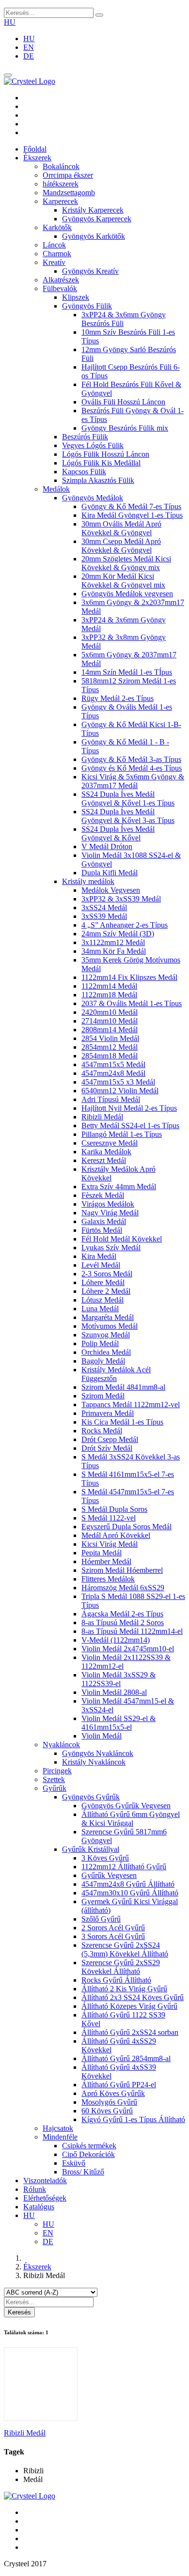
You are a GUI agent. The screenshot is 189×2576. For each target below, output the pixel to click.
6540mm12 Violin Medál (120, 1091)
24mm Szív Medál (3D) (118, 934)
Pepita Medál (102, 1553)
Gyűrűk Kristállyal (91, 1849)
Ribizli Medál (102, 1117)
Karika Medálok (106, 1152)
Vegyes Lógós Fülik (93, 445)
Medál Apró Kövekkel (116, 1535)
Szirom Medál (103, 1396)
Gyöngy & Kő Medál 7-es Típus (131, 506)
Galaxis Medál (104, 1221)
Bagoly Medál (103, 1361)
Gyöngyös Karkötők (94, 236)
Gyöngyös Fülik (87, 306)
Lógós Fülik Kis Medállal (101, 463)
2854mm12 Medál (110, 1047)
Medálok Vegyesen (111, 890)
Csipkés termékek (89, 2146)
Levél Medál (101, 1265)
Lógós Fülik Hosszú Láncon (106, 454)
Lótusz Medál (102, 1300)
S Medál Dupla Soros (114, 1509)
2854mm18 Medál (110, 1056)
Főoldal (35, 149)
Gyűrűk (55, 1788)
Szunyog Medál (106, 1335)
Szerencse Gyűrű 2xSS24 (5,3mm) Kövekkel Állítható (125, 1949)
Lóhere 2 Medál (106, 1291)
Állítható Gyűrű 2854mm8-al (126, 2058)
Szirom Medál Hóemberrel (122, 1570)
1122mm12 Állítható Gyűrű (124, 1867)
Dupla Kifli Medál (110, 873)
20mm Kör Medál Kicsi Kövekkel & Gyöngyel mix (123, 581)
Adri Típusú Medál (111, 1099)
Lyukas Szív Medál (111, 1248)
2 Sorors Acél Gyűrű (113, 1928)
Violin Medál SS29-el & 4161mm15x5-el (118, 1723)
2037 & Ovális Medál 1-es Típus (132, 1003)
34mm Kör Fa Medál (114, 951)
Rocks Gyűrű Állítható (116, 1980)
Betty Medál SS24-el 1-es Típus (130, 1125)
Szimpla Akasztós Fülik (98, 480)
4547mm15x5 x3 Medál (118, 1082)
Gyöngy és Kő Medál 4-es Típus (132, 768)
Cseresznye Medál (110, 1143)
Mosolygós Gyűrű (109, 2102)
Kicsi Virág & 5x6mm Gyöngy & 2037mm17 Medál (133, 781)
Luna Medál (100, 1309)
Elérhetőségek (45, 2198)
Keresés (19, 2312)
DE (29, 56)
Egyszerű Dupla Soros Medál (126, 1527)
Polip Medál (100, 1343)
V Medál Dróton (107, 846)
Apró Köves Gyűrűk (113, 2093)
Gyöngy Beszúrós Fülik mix (125, 428)
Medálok (56, 489)
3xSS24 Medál (104, 908)
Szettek (54, 1779)
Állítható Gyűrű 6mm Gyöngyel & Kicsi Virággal (131, 1819)
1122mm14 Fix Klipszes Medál (129, 977)
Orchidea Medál (106, 1352)
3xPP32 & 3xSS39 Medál (121, 899)
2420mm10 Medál (110, 1012)
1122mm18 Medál (109, 995)
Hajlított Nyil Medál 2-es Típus (129, 1108)
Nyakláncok (61, 1745)
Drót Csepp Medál (110, 1439)
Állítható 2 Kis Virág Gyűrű (124, 1989)
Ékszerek (37, 158)
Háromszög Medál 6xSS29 (123, 1588)
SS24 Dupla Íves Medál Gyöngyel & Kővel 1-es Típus (128, 799)
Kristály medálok (88, 881)
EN (29, 47)
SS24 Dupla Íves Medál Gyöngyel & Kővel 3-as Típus (128, 816)
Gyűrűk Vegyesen (109, 1875)
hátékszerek (61, 184)
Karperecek (60, 201)
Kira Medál (99, 1256)
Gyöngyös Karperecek (97, 219)
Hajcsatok (58, 2128)
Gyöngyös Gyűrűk (91, 1797)
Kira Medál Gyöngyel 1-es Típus (132, 515)
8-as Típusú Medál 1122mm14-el (132, 1631)
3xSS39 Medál (104, 916)
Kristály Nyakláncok (94, 1762)
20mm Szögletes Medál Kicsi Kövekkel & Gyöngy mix (126, 563)
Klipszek (76, 297)
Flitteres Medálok (108, 1579)
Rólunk (35, 2189)
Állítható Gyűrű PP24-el (119, 2085)
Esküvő (74, 2163)
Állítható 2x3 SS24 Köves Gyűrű (133, 1997)
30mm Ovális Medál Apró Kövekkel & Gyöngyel (121, 528)
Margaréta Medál (108, 1317)
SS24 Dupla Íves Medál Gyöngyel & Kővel (118, 833)
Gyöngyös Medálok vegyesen (127, 594)
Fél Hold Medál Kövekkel (122, 1239)
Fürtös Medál (102, 1230)
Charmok (57, 254)
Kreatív (54, 262)
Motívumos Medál (110, 1326)
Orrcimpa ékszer (68, 175)
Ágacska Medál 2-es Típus (122, 1614)
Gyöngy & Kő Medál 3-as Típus (131, 759)
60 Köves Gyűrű (107, 2111)
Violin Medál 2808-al (114, 1692)
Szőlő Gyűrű (101, 1919)
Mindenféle (60, 2137)
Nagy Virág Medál (110, 1213)
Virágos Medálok (108, 1204)
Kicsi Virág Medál (110, 1544)
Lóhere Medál (103, 1282)
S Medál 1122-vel (109, 1518)
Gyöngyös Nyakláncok (98, 1753)
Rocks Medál (102, 1431)
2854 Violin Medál (110, 1038)
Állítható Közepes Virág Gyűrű (129, 2006)
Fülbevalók (60, 288)
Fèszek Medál (103, 1195)
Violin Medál (102, 1736)
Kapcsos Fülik (84, 472)
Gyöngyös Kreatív (90, 271)
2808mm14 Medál (110, 1030)
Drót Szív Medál (107, 1448)
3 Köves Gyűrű (105, 1858)
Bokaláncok (61, 166)
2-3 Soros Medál (107, 1274)
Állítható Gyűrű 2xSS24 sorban (130, 2032)
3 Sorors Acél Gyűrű (113, 1936)
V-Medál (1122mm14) (116, 1640)
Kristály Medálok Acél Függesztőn (116, 1374)
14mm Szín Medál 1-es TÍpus (127, 672)
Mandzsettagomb (69, 193)
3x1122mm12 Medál (113, 942)
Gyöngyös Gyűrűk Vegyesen (126, 1806)
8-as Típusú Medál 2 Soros (123, 1622)
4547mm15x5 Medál (113, 1064)
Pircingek (57, 1771)
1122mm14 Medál (109, 986)
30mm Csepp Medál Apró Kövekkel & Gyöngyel (121, 546)
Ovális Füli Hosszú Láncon (123, 402)
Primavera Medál (108, 1413)
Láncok (54, 245)
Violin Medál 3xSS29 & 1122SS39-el (118, 1679)
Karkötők (57, 227)
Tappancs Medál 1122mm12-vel (131, 1404)
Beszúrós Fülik (85, 437)
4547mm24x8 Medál (113, 1073)
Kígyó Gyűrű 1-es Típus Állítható (133, 2119)
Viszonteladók (45, 2180)
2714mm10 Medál (110, 1021)
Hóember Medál (106, 1561)
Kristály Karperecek (93, 210)
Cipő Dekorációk (88, 2154)
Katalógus (39, 2207)
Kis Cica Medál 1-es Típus (122, 1422)
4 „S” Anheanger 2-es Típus (125, 925)
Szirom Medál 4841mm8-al (123, 1387)
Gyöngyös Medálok (93, 498)
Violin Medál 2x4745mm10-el (128, 1649)
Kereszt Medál (104, 1160)
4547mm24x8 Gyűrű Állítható (128, 1884)
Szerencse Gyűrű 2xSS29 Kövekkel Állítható (121, 1967)
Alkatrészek (61, 280)
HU (10, 22)
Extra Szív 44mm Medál (119, 1187)
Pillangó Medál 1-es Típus (122, 1134)
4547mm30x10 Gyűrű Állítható (130, 1893)
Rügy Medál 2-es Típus (118, 698)
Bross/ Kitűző (83, 2172)
